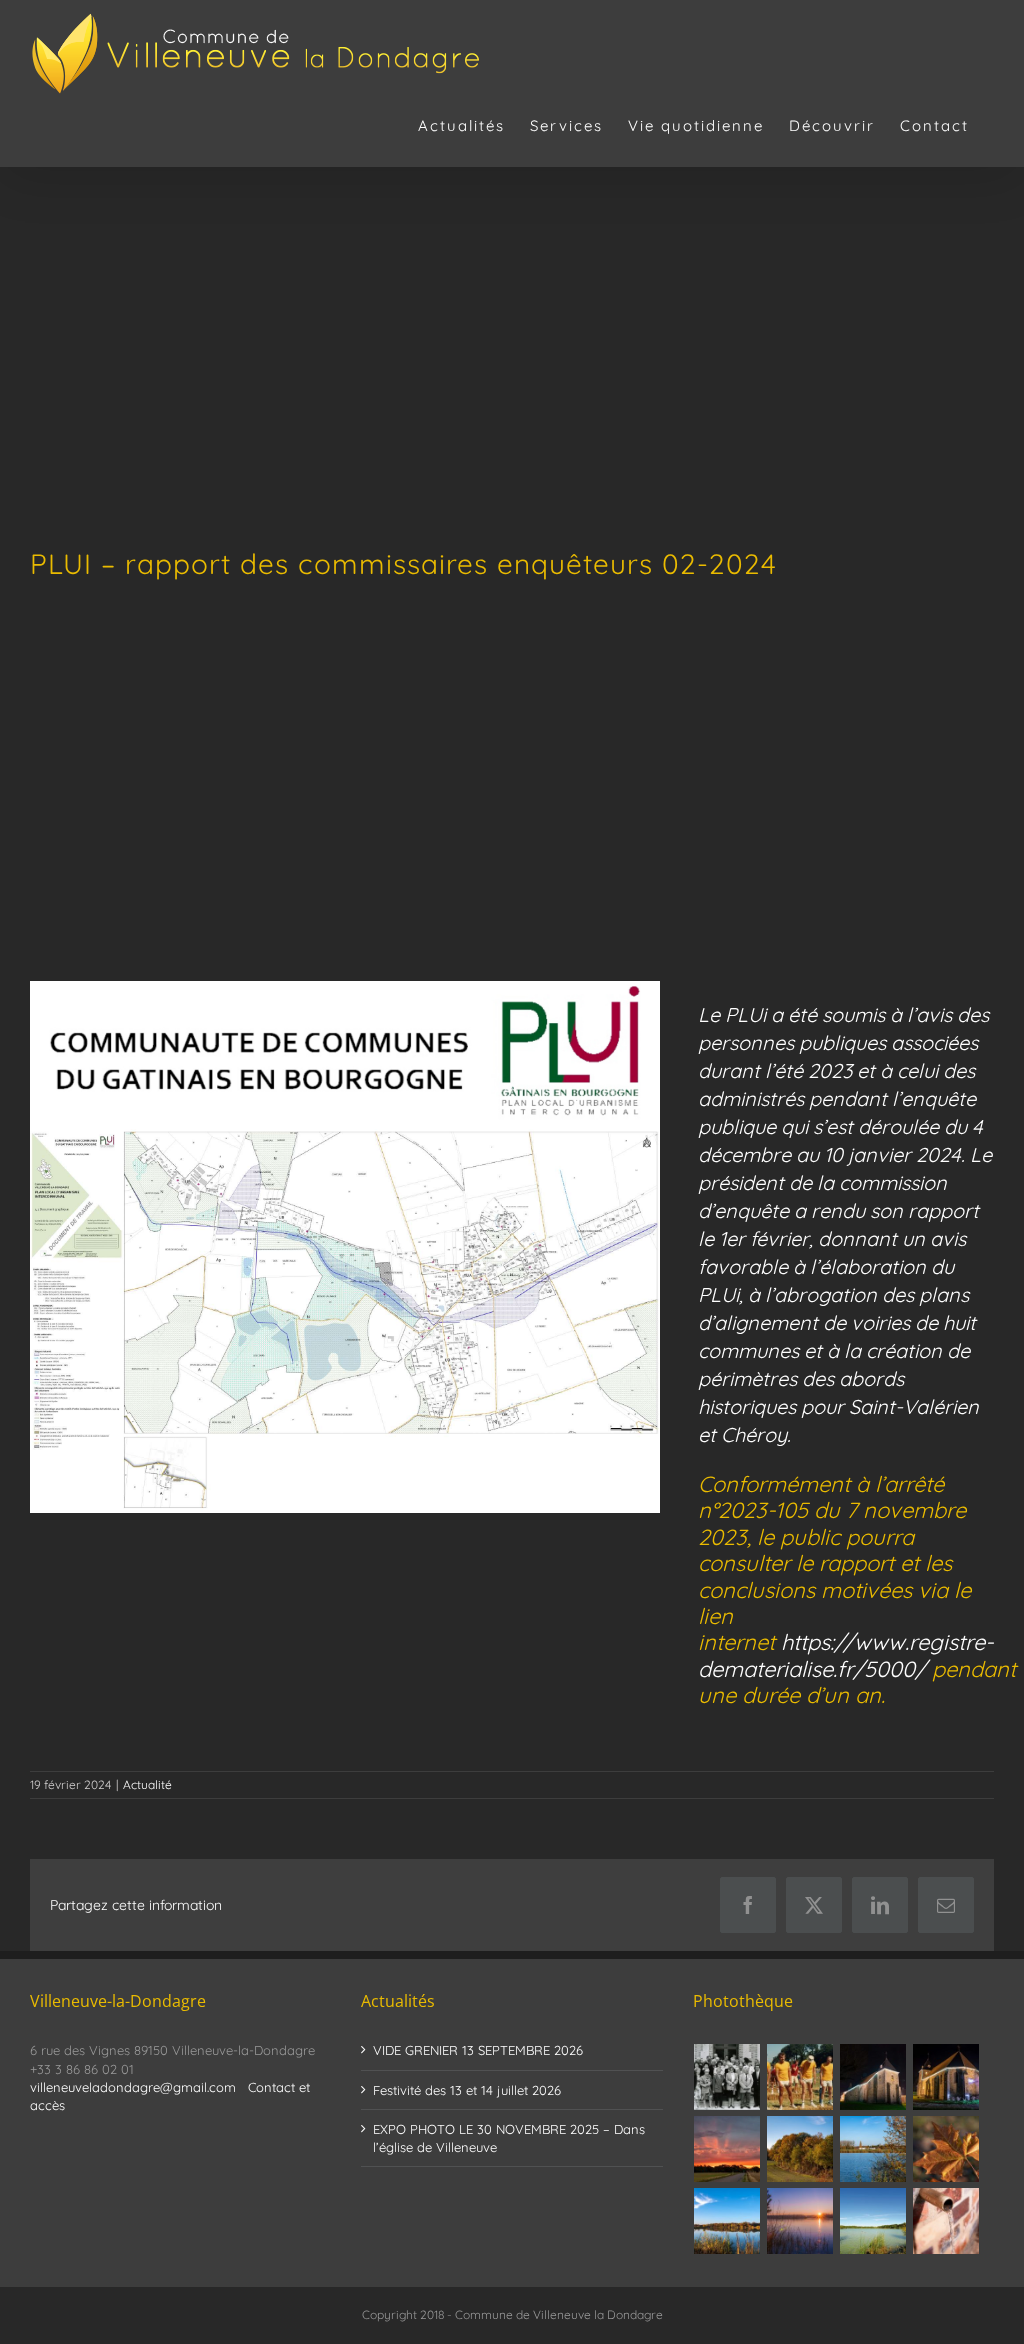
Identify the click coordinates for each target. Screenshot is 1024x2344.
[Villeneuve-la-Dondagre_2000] (345, 1135)
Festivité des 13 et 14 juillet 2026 (467, 2090)
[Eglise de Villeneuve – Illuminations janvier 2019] (873, 2077)
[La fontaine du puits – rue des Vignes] (946, 2221)
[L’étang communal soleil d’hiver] (800, 2221)
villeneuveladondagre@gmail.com (133, 2087)
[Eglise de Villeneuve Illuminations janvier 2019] (946, 2077)
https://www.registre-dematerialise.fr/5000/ (846, 1655)
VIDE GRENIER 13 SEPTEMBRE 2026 (478, 2050)
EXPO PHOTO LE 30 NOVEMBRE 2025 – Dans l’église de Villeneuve (509, 2138)
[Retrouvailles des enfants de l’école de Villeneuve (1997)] (727, 2077)
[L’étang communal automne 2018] (727, 2221)
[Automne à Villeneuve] (800, 2149)
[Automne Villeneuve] (946, 2149)
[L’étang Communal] (873, 2221)
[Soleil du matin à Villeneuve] (727, 2149)
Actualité (147, 1784)
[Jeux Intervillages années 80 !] (800, 2077)
